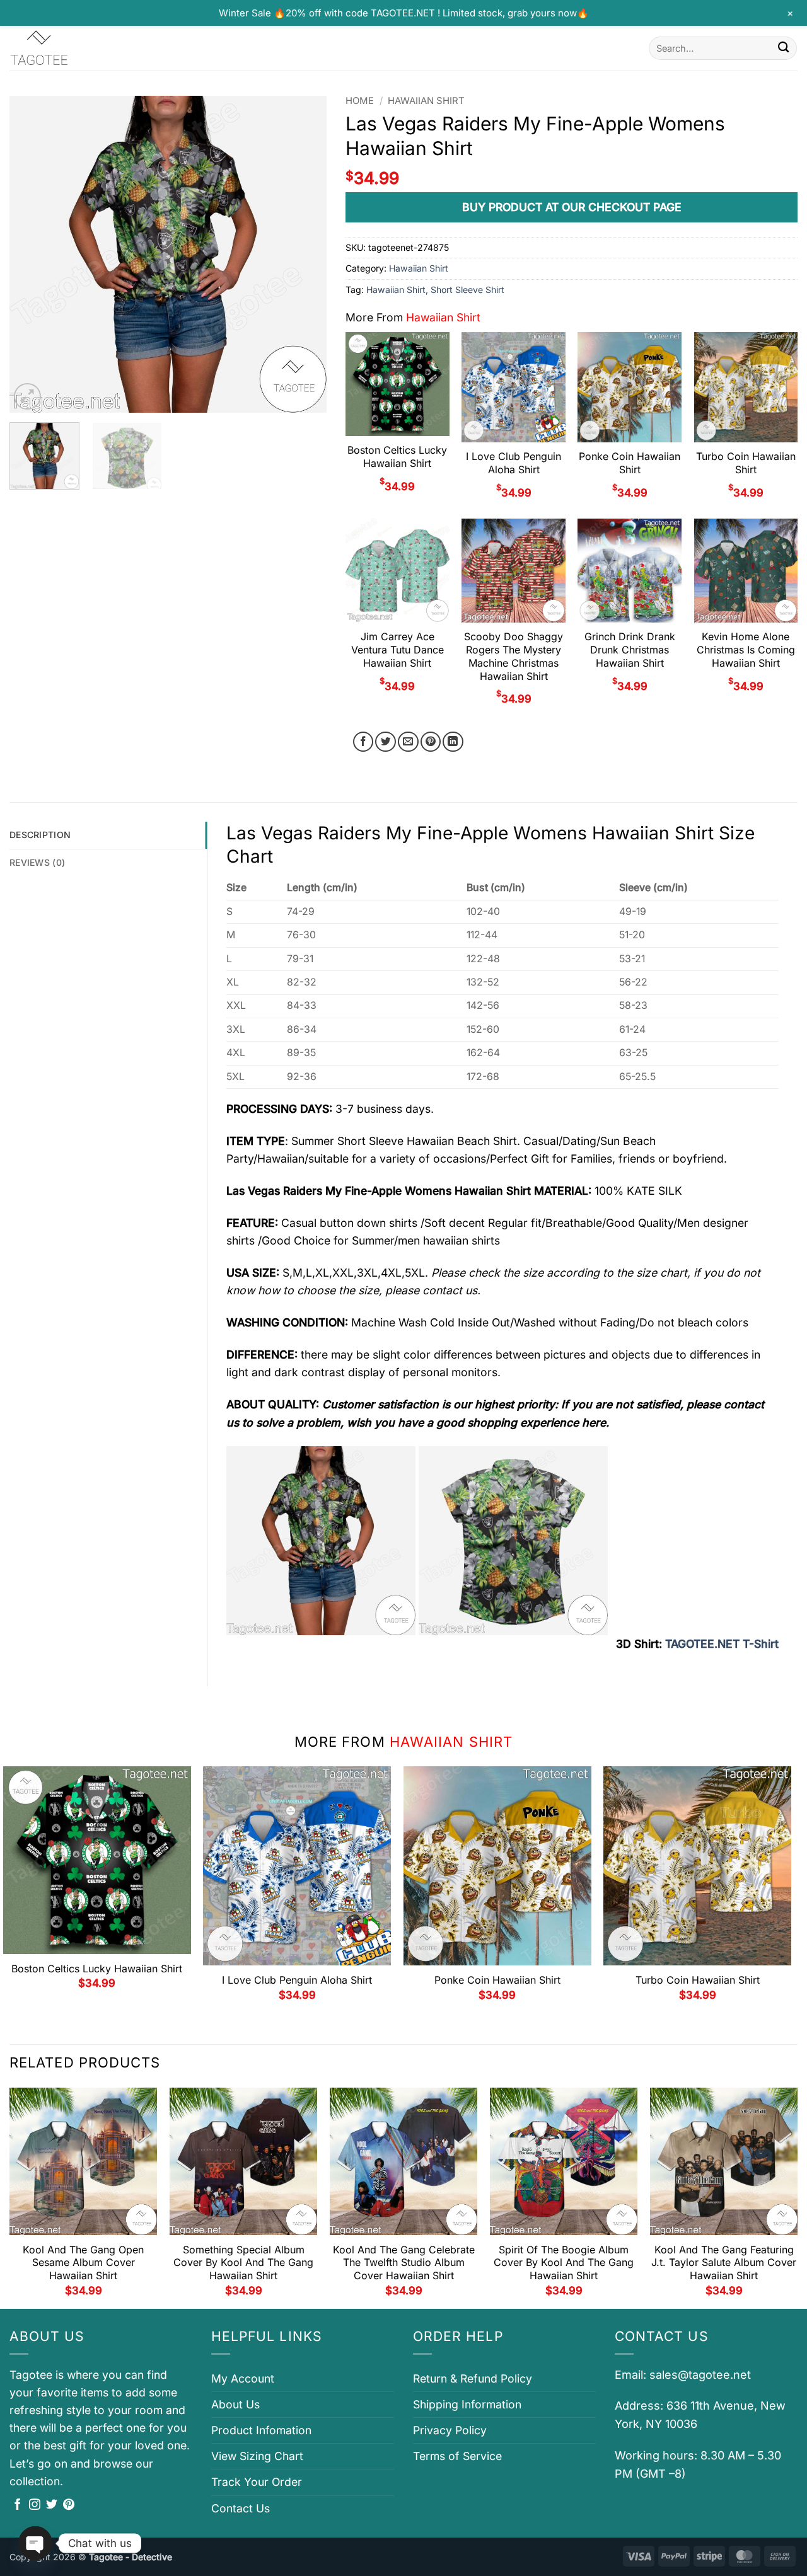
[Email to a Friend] (408, 742)
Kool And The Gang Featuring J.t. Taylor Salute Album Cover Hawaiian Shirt (724, 2263)
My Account (243, 2378)
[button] (27, 397)
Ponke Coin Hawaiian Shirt (630, 463)
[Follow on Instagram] (35, 2505)
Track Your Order (257, 2482)
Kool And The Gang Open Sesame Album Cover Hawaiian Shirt (83, 2263)
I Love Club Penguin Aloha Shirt (514, 463)
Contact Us (241, 2508)
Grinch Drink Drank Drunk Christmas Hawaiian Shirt (630, 650)
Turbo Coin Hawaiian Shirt (746, 463)
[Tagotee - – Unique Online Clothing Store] (73, 48)
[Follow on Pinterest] (69, 2505)
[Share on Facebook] (363, 742)
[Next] (305, 254)
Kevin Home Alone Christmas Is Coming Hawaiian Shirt (746, 650)
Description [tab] (40, 835)
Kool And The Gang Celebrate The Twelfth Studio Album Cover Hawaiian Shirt (404, 2263)
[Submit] (783, 48)
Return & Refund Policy (473, 2378)
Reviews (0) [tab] (37, 862)
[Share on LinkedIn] (453, 742)
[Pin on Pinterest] (431, 742)
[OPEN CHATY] (35, 2543)
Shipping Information (467, 2404)
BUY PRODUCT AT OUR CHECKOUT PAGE (572, 207)
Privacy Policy (450, 2430)
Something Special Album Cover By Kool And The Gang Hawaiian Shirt (243, 2263)
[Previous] (32, 254)
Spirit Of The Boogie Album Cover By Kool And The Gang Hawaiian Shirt (564, 2263)
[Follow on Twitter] (52, 2505)
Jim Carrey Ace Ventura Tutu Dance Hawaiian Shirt (398, 650)
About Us (235, 2404)
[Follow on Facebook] (18, 2505)
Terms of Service (457, 2456)
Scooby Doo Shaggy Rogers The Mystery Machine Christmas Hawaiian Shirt (514, 656)
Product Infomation (261, 2430)
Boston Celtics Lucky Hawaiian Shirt (397, 457)
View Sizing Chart (257, 2456)
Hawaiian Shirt (426, 101)
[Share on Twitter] (386, 742)
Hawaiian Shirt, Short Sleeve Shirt (435, 290)
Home (360, 101)
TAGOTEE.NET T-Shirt (722, 1644)
